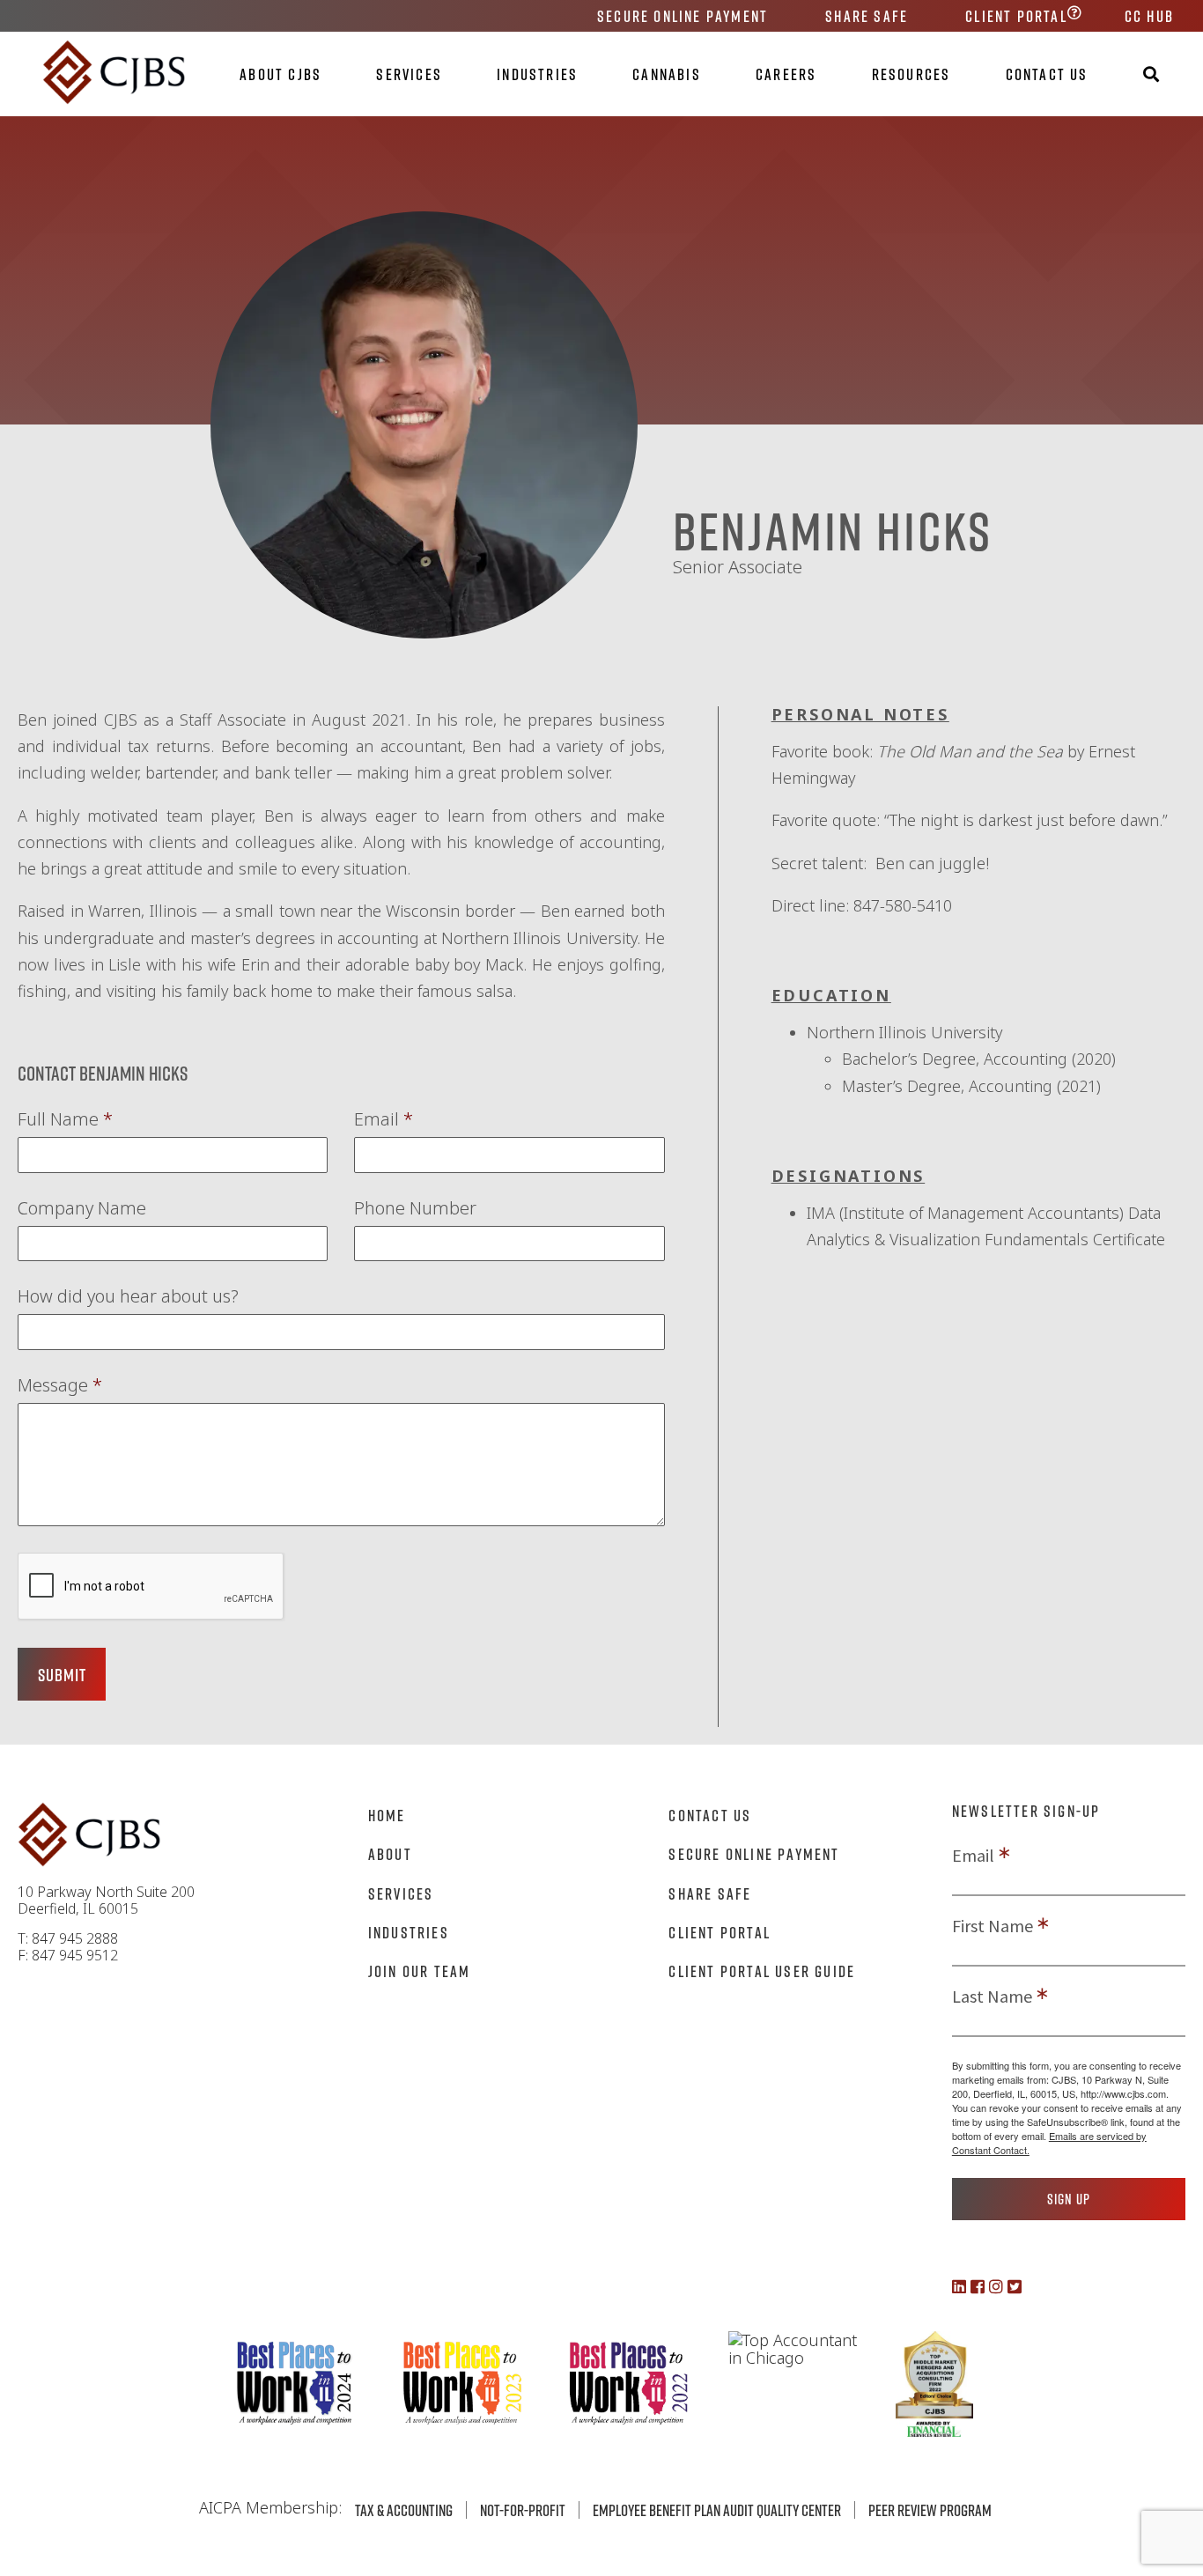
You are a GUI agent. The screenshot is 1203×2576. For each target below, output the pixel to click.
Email (384, 1119)
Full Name (65, 1119)
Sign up (1069, 2199)
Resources (911, 74)
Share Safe (867, 16)
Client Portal (1016, 16)
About (390, 1854)
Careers (786, 74)
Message (60, 1385)
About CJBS (280, 74)
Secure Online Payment (683, 16)
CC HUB (1149, 16)
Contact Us (1047, 74)
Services (409, 74)
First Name (993, 1926)
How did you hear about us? (128, 1296)
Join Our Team (420, 1971)
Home (387, 1815)
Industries (537, 74)
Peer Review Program (930, 2510)
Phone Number (415, 1208)
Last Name (992, 1997)
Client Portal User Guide (762, 1971)
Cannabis (667, 74)
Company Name (82, 1208)
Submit (62, 1674)
